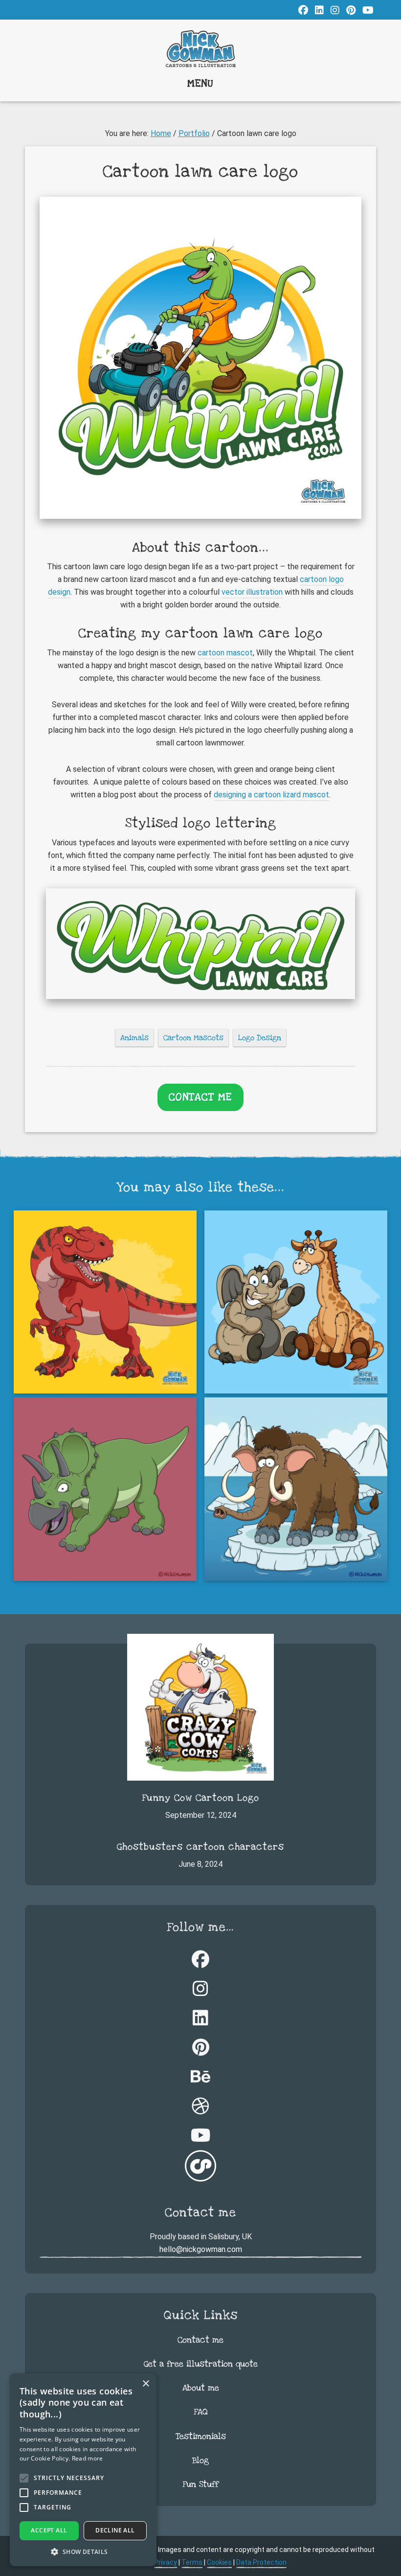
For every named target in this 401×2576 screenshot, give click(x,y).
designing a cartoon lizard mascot (271, 795)
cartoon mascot (225, 653)
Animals (134, 1038)
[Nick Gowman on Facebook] (303, 10)
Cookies (219, 2562)
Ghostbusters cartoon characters (200, 1847)
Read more (88, 2458)
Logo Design (260, 1038)
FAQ (201, 2412)
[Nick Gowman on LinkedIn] (319, 10)
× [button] (145, 2384)
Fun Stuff (200, 2484)
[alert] (83, 2470)
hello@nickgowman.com (201, 2249)
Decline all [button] (115, 2530)
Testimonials (201, 2436)
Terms (192, 2562)
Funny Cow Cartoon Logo (200, 1798)
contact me (200, 1097)
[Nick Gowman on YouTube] (368, 10)
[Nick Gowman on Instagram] (335, 10)
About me (201, 2388)
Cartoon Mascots (193, 1038)
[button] (83, 2552)
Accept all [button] (49, 2530)
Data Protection (261, 2562)
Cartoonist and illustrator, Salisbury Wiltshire (200, 49)
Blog (200, 2460)
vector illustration (252, 592)
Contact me (200, 2340)
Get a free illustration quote (201, 2364)
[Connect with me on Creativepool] (200, 2168)
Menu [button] (200, 83)
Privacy (166, 2562)
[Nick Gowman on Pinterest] (351, 10)
